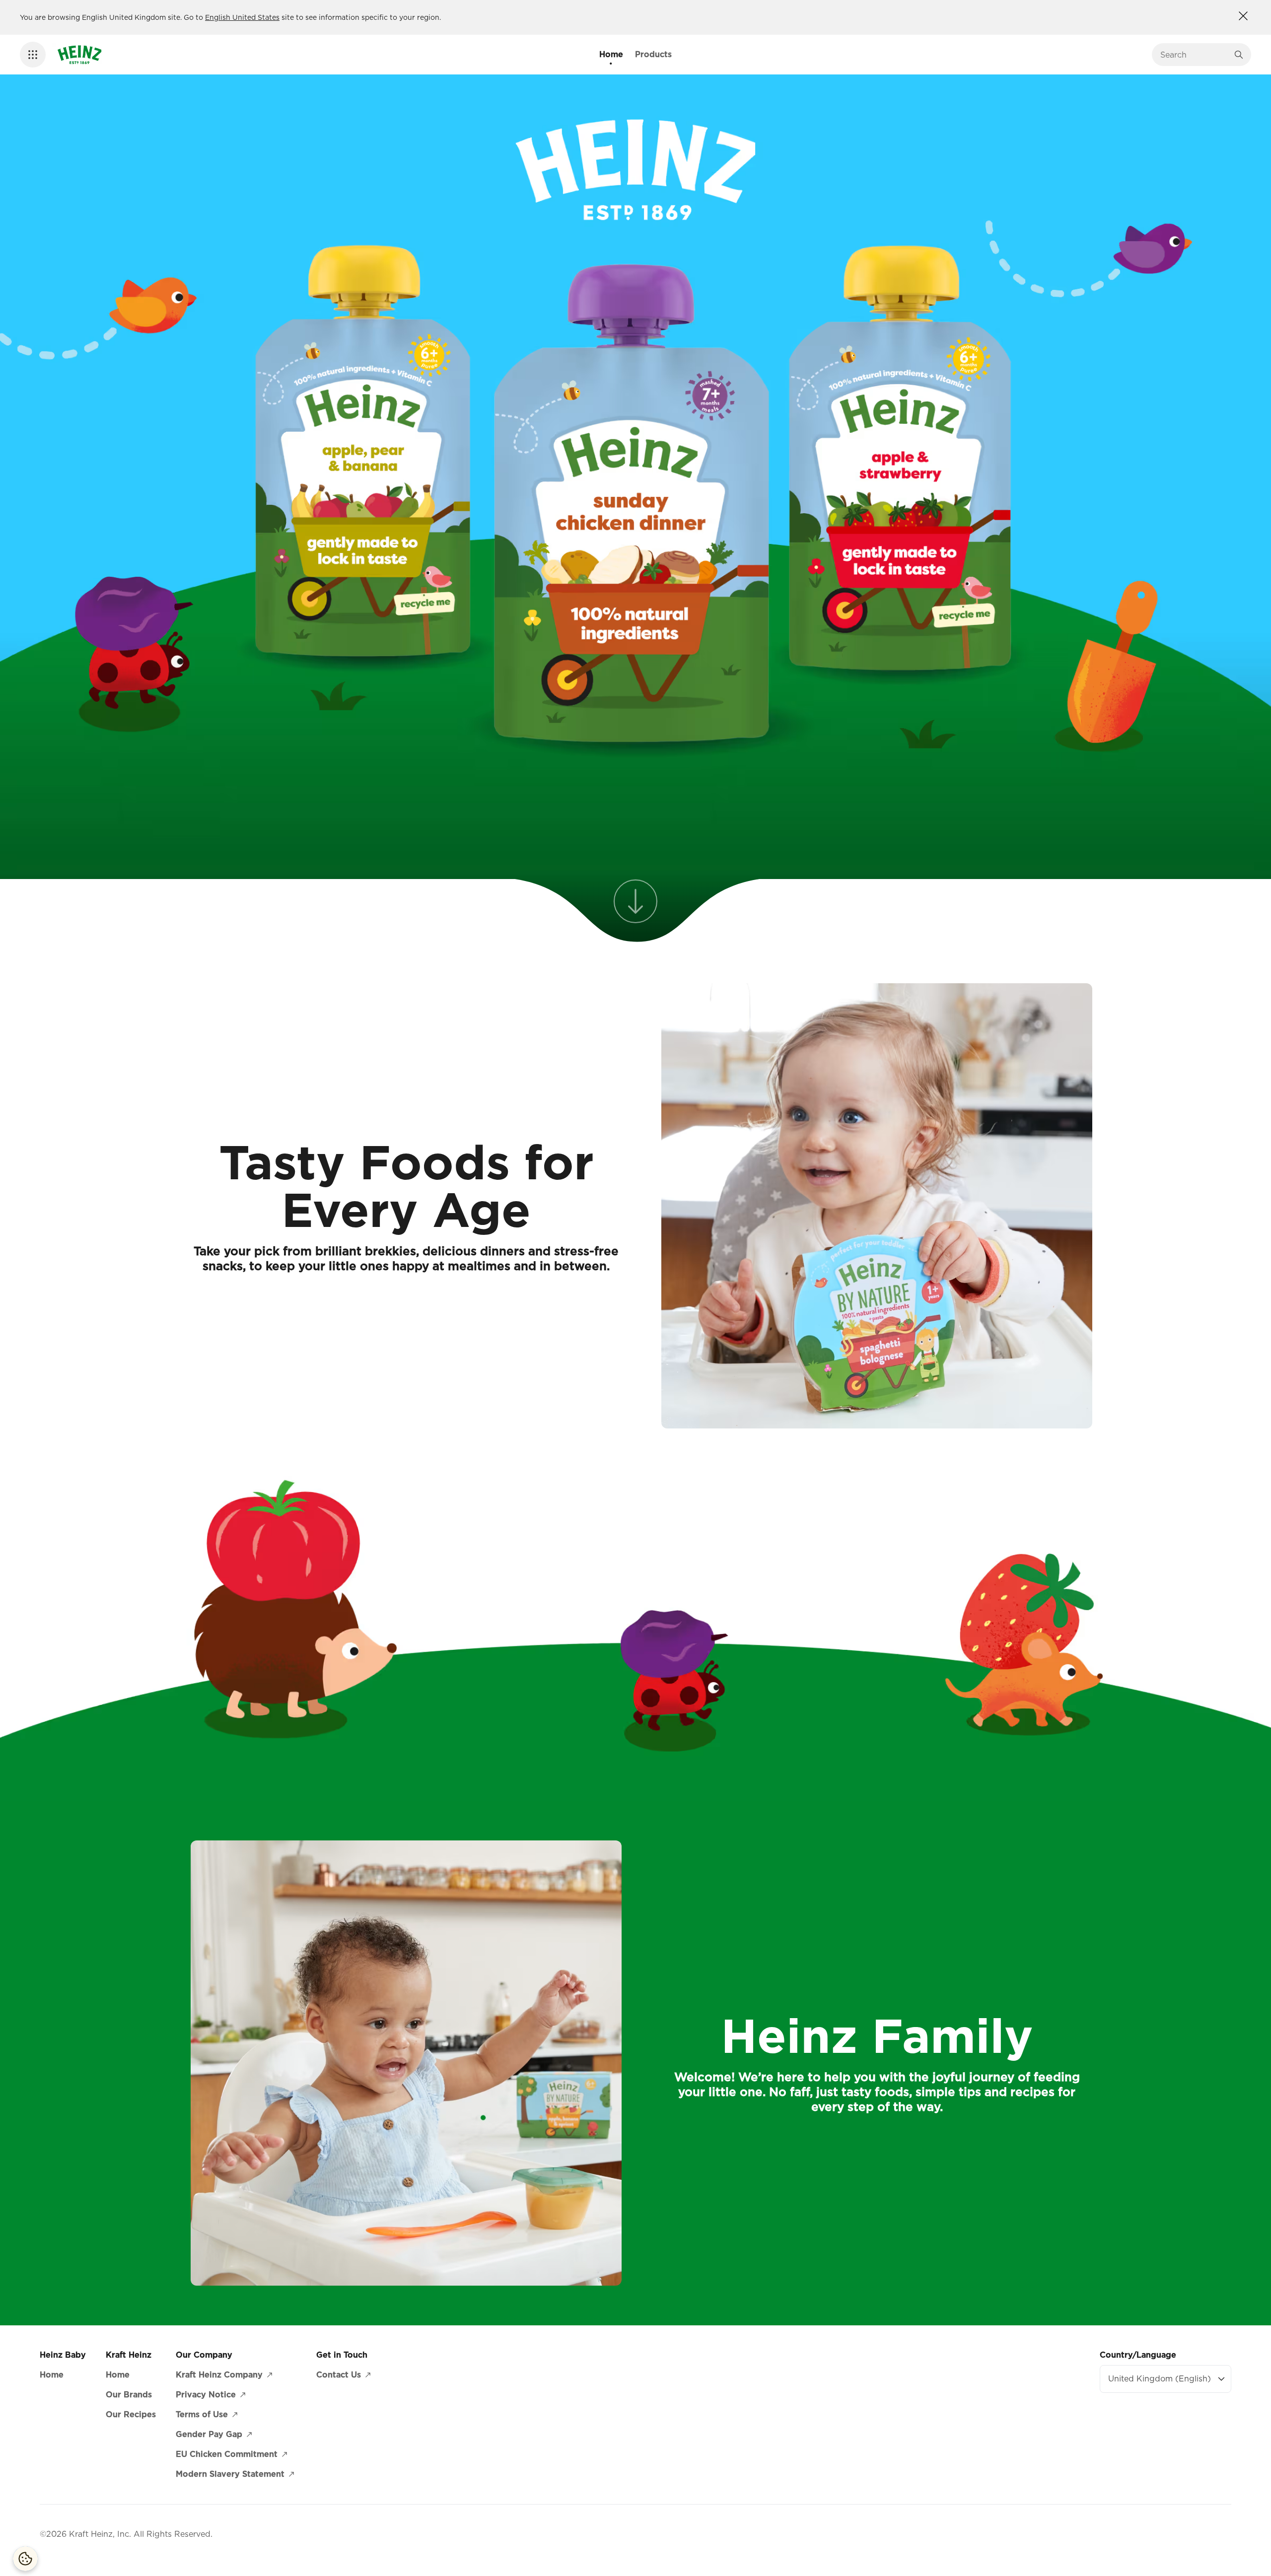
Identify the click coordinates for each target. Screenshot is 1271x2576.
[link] (635, 907)
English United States (242, 17)
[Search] (1239, 55)
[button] (33, 55)
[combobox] (1194, 55)
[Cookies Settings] (25, 2559)
